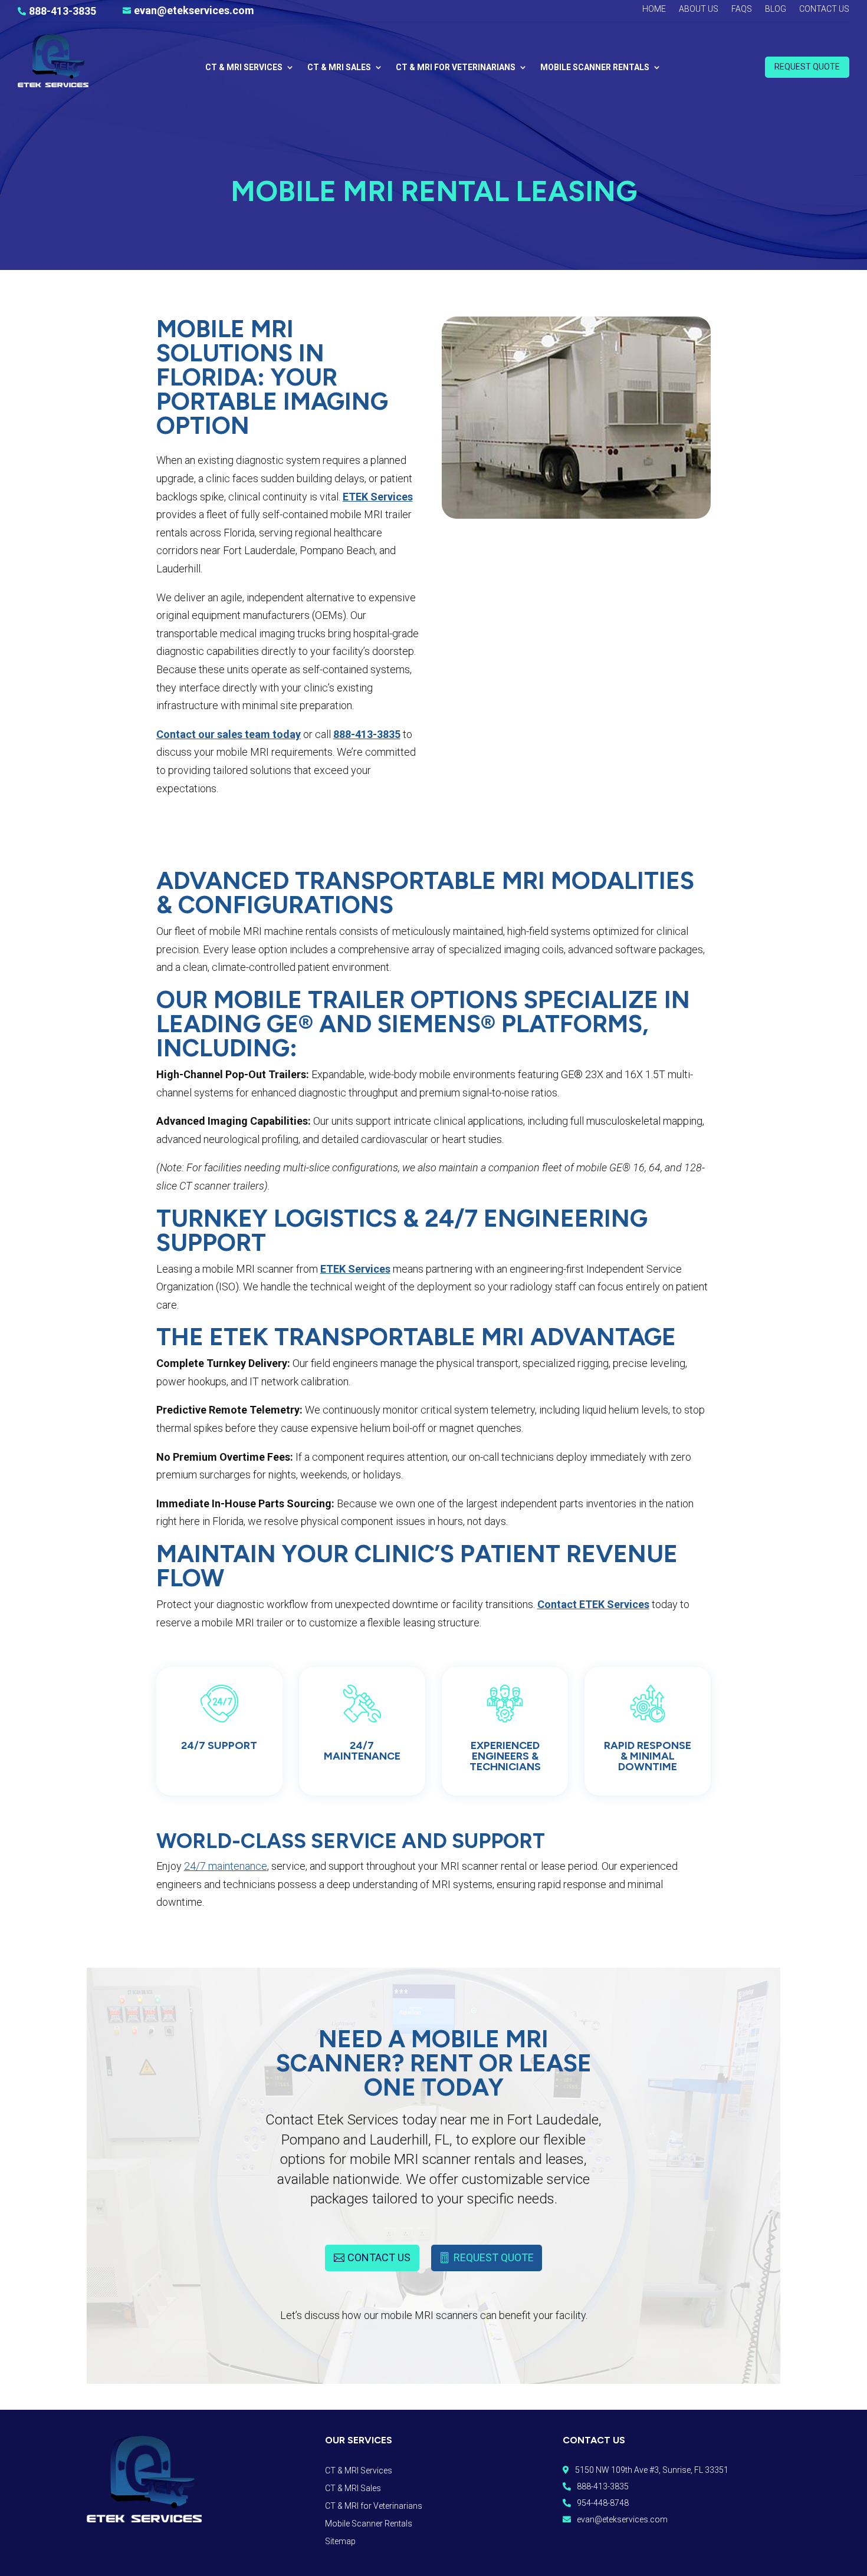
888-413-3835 (367, 734)
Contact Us (824, 9)
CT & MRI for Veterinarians (456, 67)
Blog (776, 9)
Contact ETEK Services (593, 1604)
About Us (699, 9)
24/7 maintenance (226, 1866)
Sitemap (340, 2542)
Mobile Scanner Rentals (595, 67)
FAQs (742, 9)
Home (654, 9)
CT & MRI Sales (339, 67)
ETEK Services (378, 497)
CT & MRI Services (244, 67)
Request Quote (807, 67)
